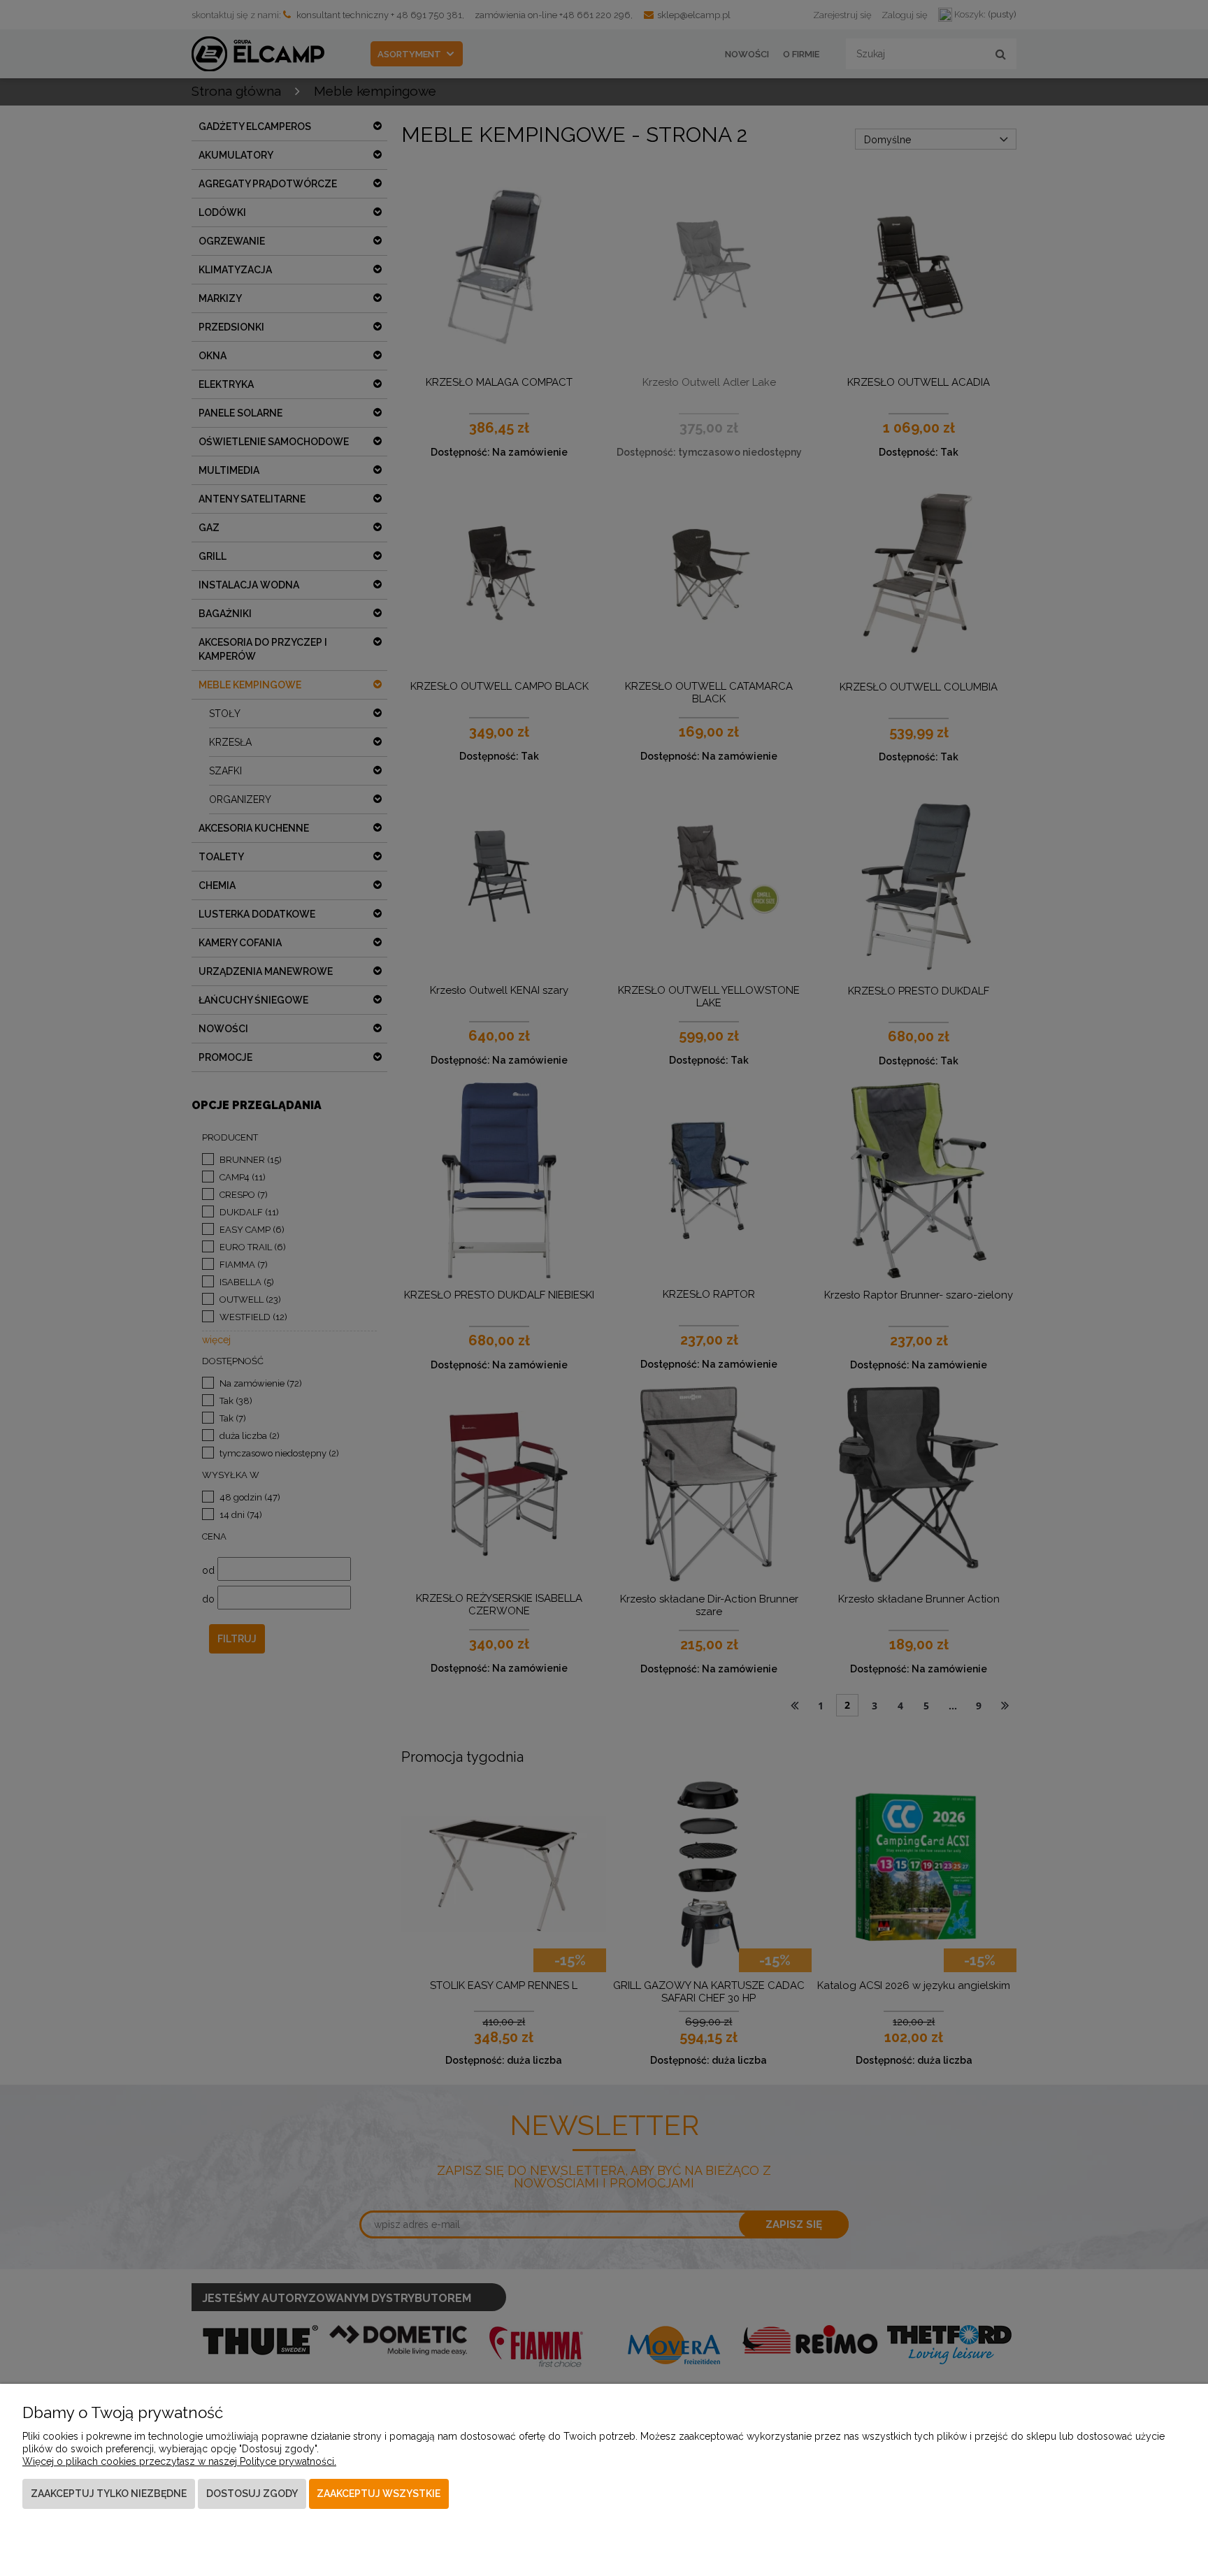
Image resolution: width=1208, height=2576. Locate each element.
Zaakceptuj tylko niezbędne (109, 2494)
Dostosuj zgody (252, 2494)
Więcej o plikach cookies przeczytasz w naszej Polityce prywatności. (179, 2461)
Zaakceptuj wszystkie (379, 2494)
